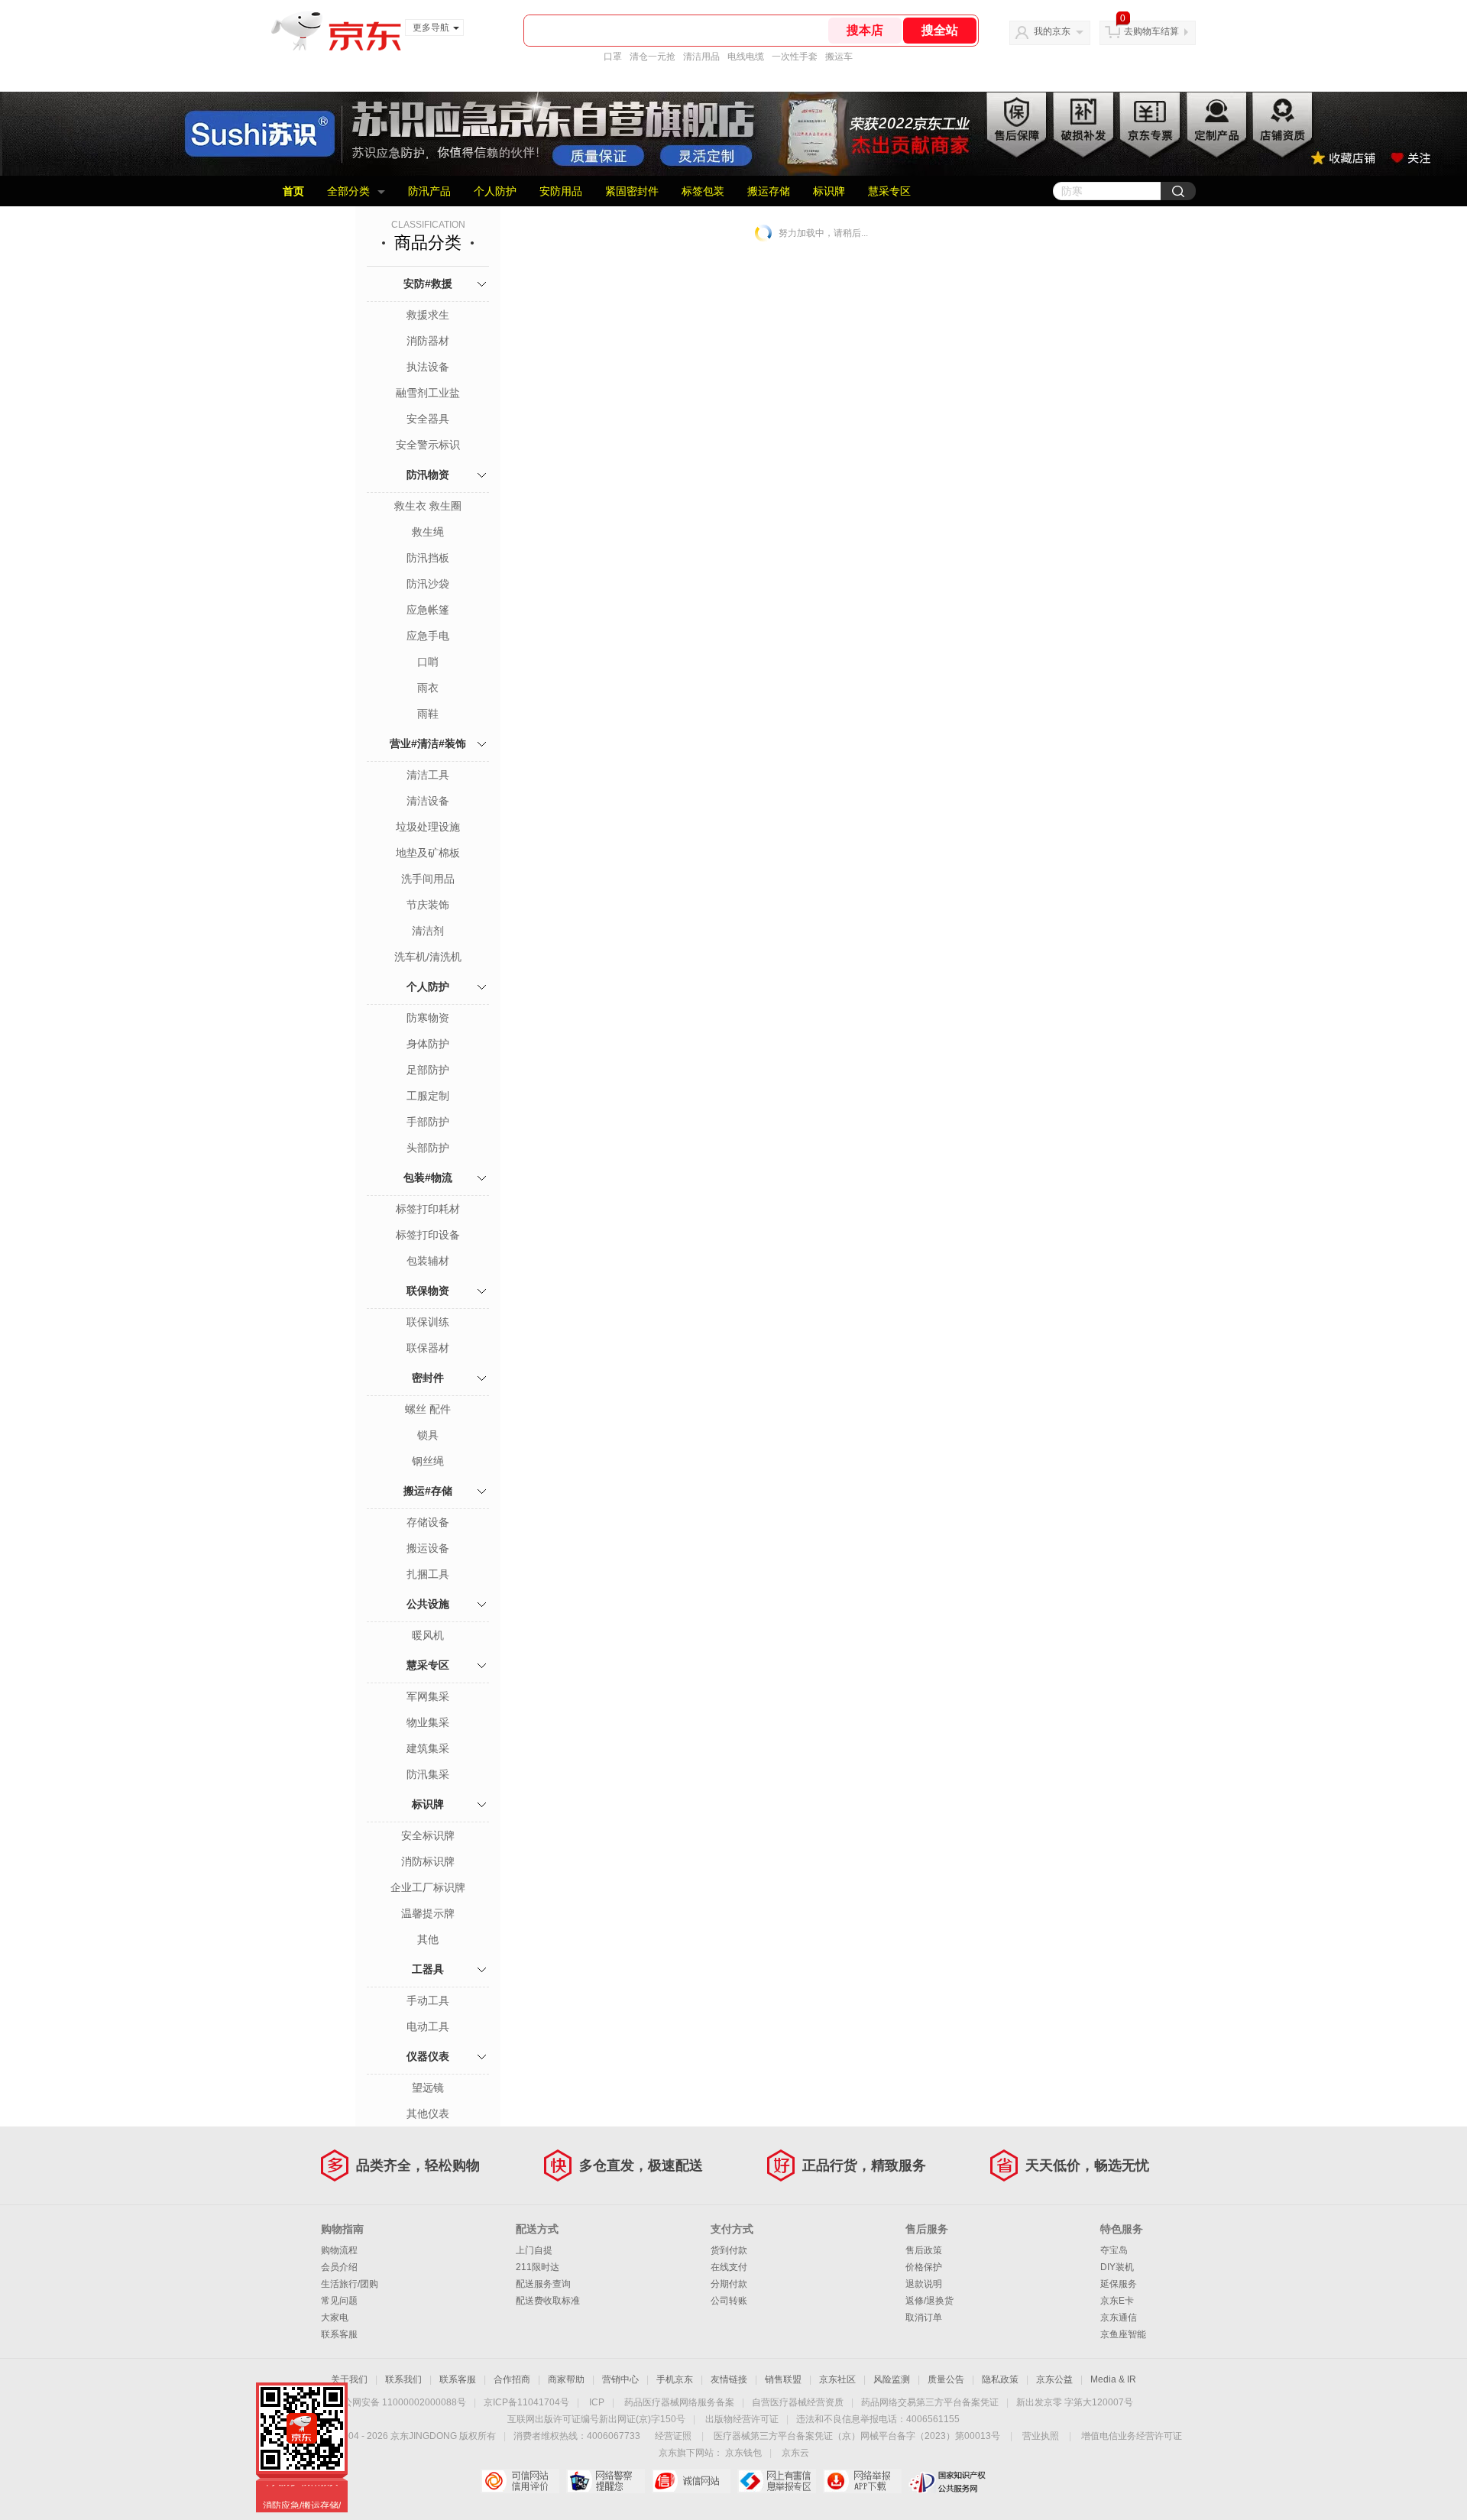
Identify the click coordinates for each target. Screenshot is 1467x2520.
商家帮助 (566, 2379)
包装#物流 (428, 1177)
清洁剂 (428, 931)
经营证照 (673, 2436)
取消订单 (924, 2318)
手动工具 (428, 2000)
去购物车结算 (1151, 31)
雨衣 (428, 688)
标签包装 (703, 191)
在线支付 (729, 2267)
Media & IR (1113, 2379)
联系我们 (403, 2379)
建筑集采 (428, 1748)
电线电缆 (746, 57)
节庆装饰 (428, 905)
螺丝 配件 (428, 1409)
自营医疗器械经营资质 (798, 2402)
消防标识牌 (428, 1861)
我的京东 (1052, 31)
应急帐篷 (428, 610)
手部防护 (428, 1122)
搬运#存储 (428, 1491)
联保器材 (428, 1348)
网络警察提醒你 (606, 2481)
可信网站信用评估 (520, 2481)
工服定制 (428, 1096)
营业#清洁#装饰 (428, 743)
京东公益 (1054, 2379)
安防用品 (561, 191)
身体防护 (428, 1044)
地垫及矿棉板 (428, 853)
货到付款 (729, 2250)
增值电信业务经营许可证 (1132, 2436)
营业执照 (1041, 2436)
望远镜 (428, 2088)
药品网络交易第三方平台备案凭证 (930, 2402)
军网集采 (428, 1696)
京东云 (795, 2453)
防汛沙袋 (428, 584)
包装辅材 (428, 1261)
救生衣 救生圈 (428, 506)
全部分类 (348, 191)
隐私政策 (1000, 2379)
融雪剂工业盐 (428, 393)
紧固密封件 (632, 191)
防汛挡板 (428, 558)
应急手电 (428, 636)
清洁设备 (428, 801)
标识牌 (829, 191)
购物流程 (339, 2250)
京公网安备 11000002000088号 (400, 2402)
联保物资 (428, 1291)
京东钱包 (743, 2453)
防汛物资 (428, 475)
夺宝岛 (1114, 2250)
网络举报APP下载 (862, 2481)
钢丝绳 (428, 1461)
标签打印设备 (428, 1235)
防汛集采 (428, 1774)
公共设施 (428, 1604)
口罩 (613, 57)
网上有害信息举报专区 (777, 2481)
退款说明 (924, 2284)
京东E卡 (1117, 2301)
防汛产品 (429, 191)
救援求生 (428, 315)
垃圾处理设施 (428, 827)
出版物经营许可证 (742, 2419)
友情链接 (729, 2379)
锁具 (428, 1435)
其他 (428, 1939)
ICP (597, 2402)
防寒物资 (428, 1018)
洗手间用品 (428, 879)
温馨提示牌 (428, 1913)
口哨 (428, 662)
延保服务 (1119, 2284)
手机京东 (675, 2379)
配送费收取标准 (548, 2301)
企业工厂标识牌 (428, 1887)
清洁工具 (428, 775)
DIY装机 (1117, 2267)
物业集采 (428, 1722)
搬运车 (839, 57)
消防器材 (428, 341)
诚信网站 (691, 2481)
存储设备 (428, 1522)
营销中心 (620, 2379)
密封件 (428, 1378)
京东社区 (837, 2379)
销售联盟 (783, 2379)
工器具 (428, 1969)
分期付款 (729, 2284)
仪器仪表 (428, 2056)
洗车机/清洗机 (428, 957)
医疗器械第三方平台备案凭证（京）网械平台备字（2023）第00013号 (857, 2436)
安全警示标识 (428, 445)
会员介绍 (339, 2267)
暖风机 (428, 1635)
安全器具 (428, 419)
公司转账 (729, 2301)
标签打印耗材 (428, 1209)
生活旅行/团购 (350, 2284)
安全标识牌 (428, 1835)
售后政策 (924, 2250)
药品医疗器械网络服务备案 (679, 2402)
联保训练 (428, 1322)
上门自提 (534, 2250)
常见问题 (339, 2301)
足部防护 (428, 1070)
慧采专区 (889, 191)
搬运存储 (769, 191)
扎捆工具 (428, 1574)
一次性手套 (795, 57)
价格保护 (924, 2267)
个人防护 (495, 191)
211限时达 (538, 2267)
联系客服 (339, 2334)
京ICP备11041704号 (526, 2402)
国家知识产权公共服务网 (948, 2481)
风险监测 (892, 2379)
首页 (293, 191)
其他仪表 (428, 2113)
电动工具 (428, 2026)
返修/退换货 (929, 2301)
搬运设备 (428, 1548)
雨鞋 (428, 714)
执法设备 (428, 367)
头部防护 (428, 1148)
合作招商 (512, 2379)
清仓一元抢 (653, 57)
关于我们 (349, 2379)
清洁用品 (701, 57)
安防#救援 (428, 283)
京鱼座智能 (1123, 2334)
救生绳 (428, 532)
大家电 (335, 2318)
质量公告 (946, 2379)
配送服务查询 (543, 2284)
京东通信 (1119, 2318)
